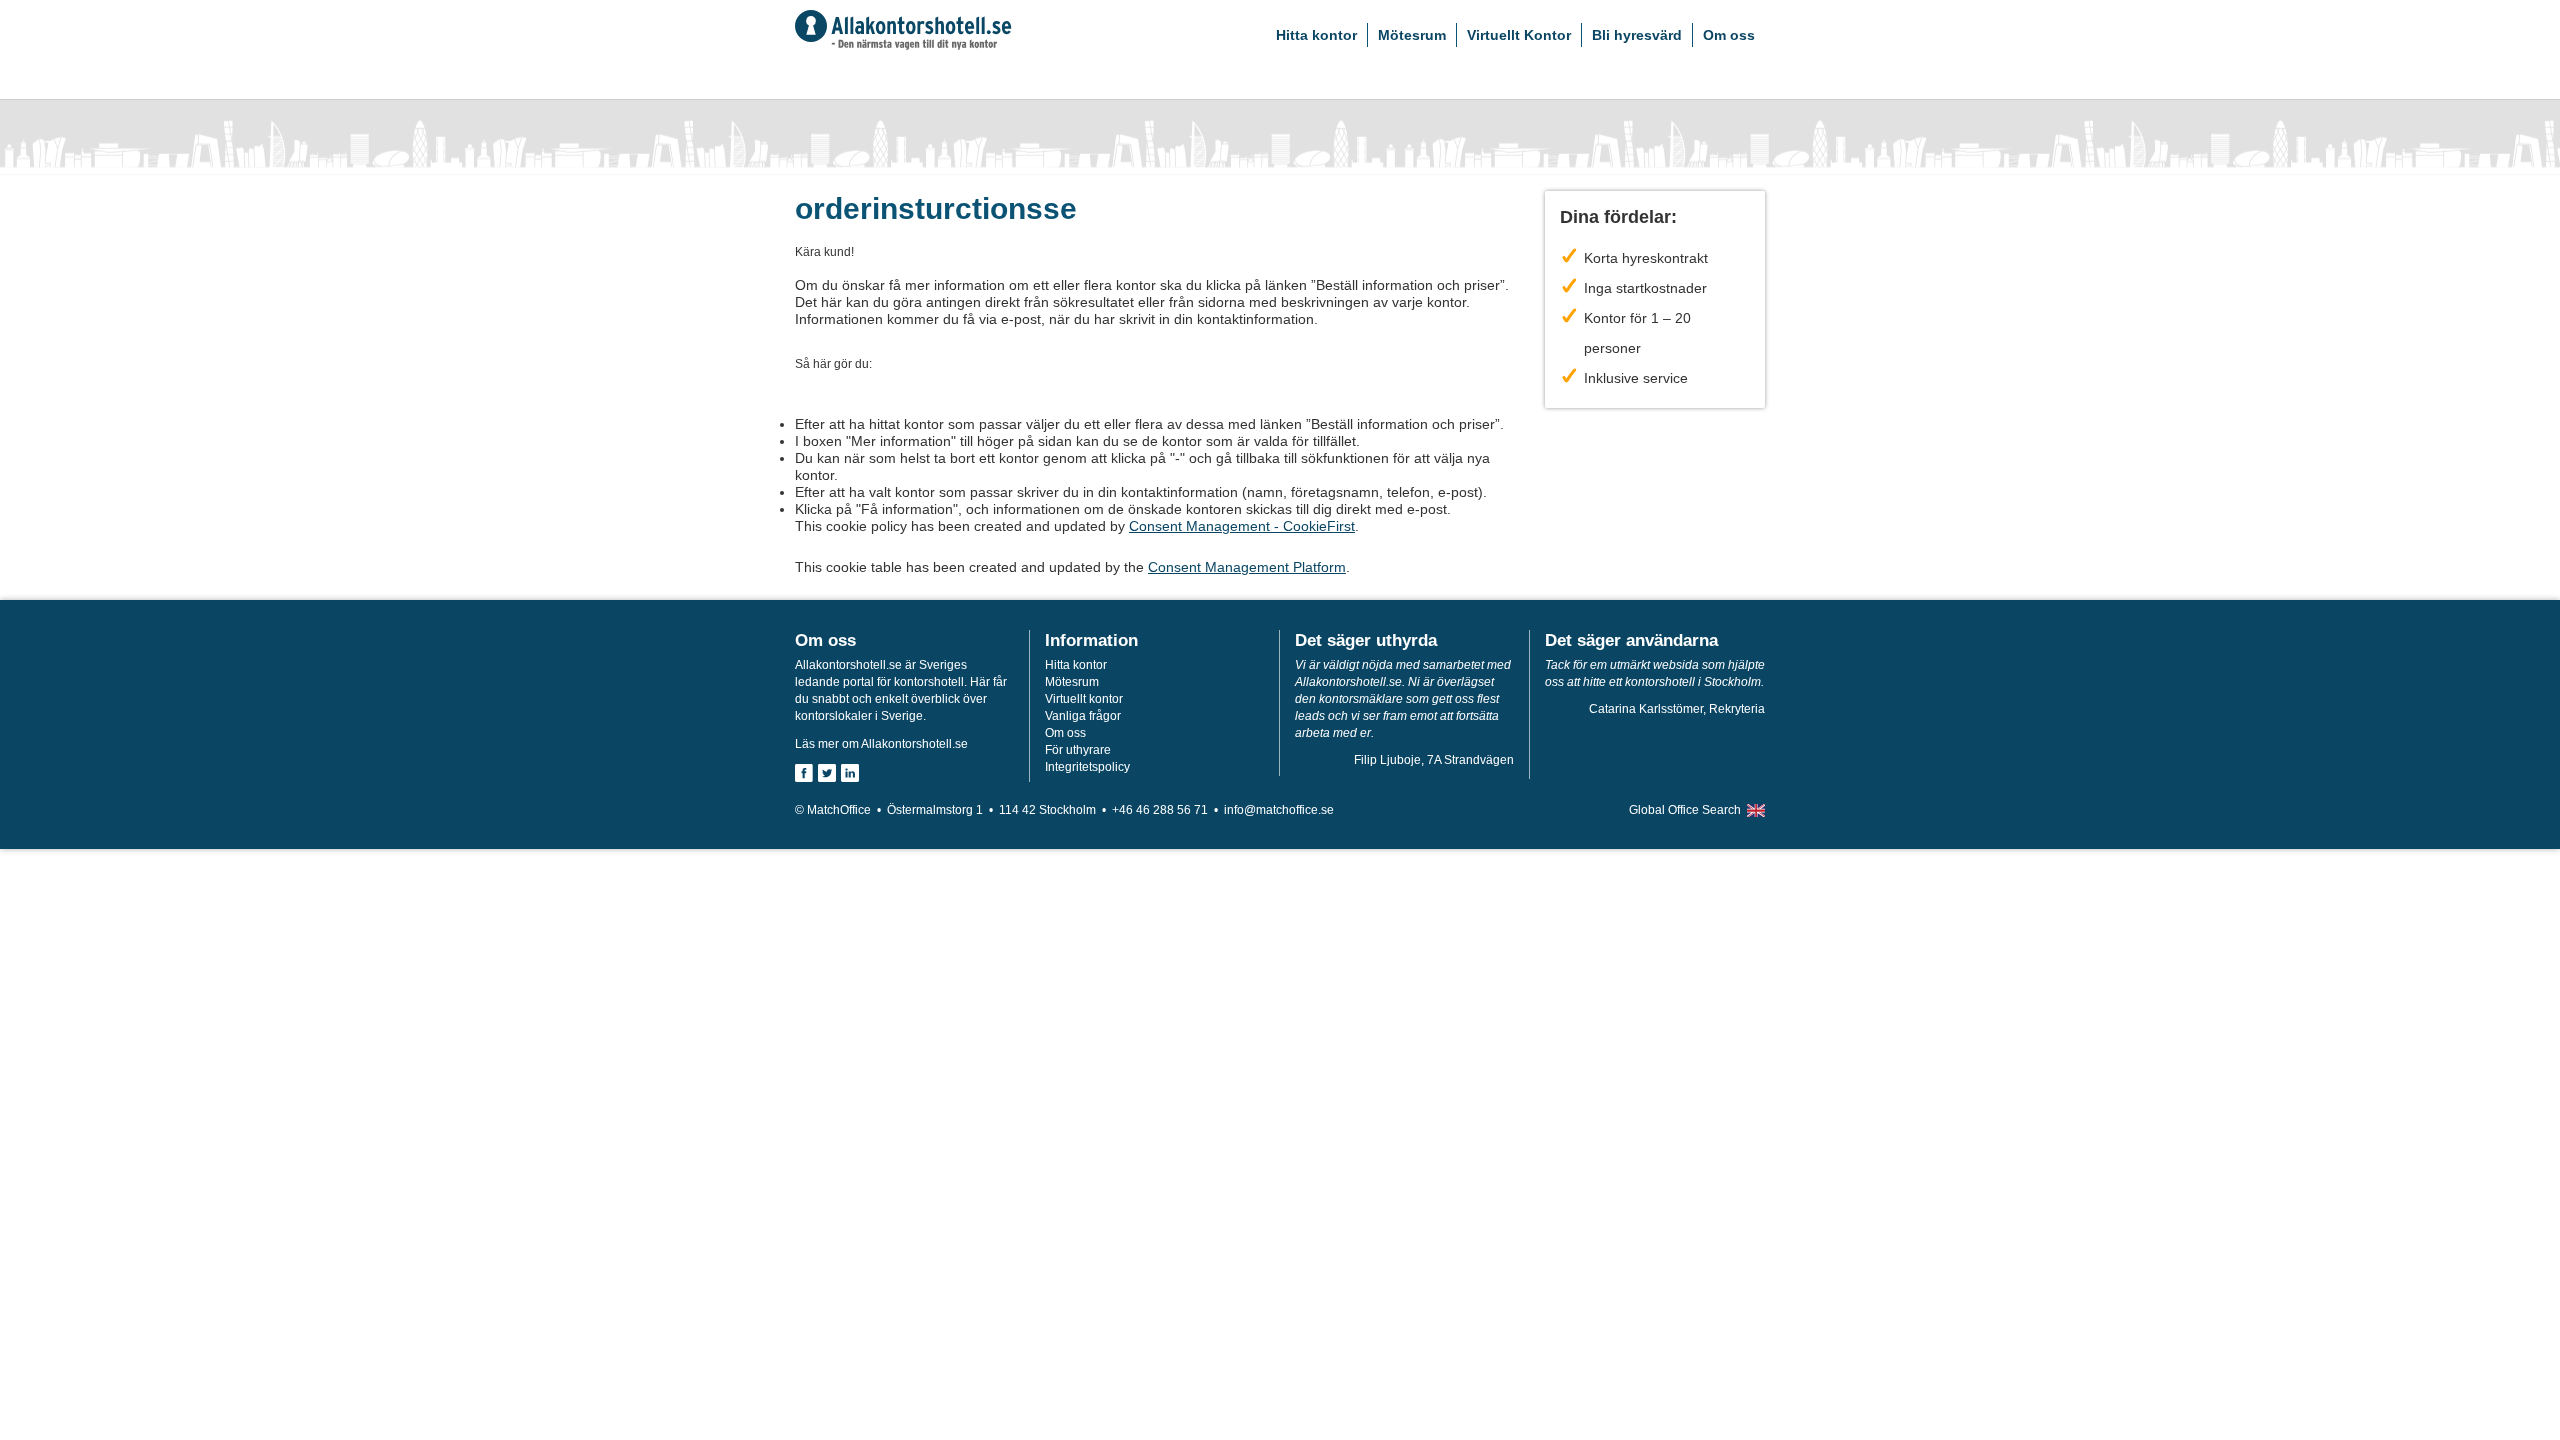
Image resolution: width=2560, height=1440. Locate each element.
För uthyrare (1078, 750)
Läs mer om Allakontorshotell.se (881, 744)
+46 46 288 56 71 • (1168, 810)
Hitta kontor (1316, 35)
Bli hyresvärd (1637, 35)
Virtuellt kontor (1084, 699)
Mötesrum (1412, 35)
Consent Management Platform (1247, 567)
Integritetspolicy (1087, 767)
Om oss (1729, 35)
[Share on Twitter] (827, 773)
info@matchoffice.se (1279, 810)
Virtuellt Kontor (1519, 35)
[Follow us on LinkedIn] (850, 773)
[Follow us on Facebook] (804, 773)
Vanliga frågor (1083, 716)
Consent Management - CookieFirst (1242, 526)
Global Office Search (1685, 810)
